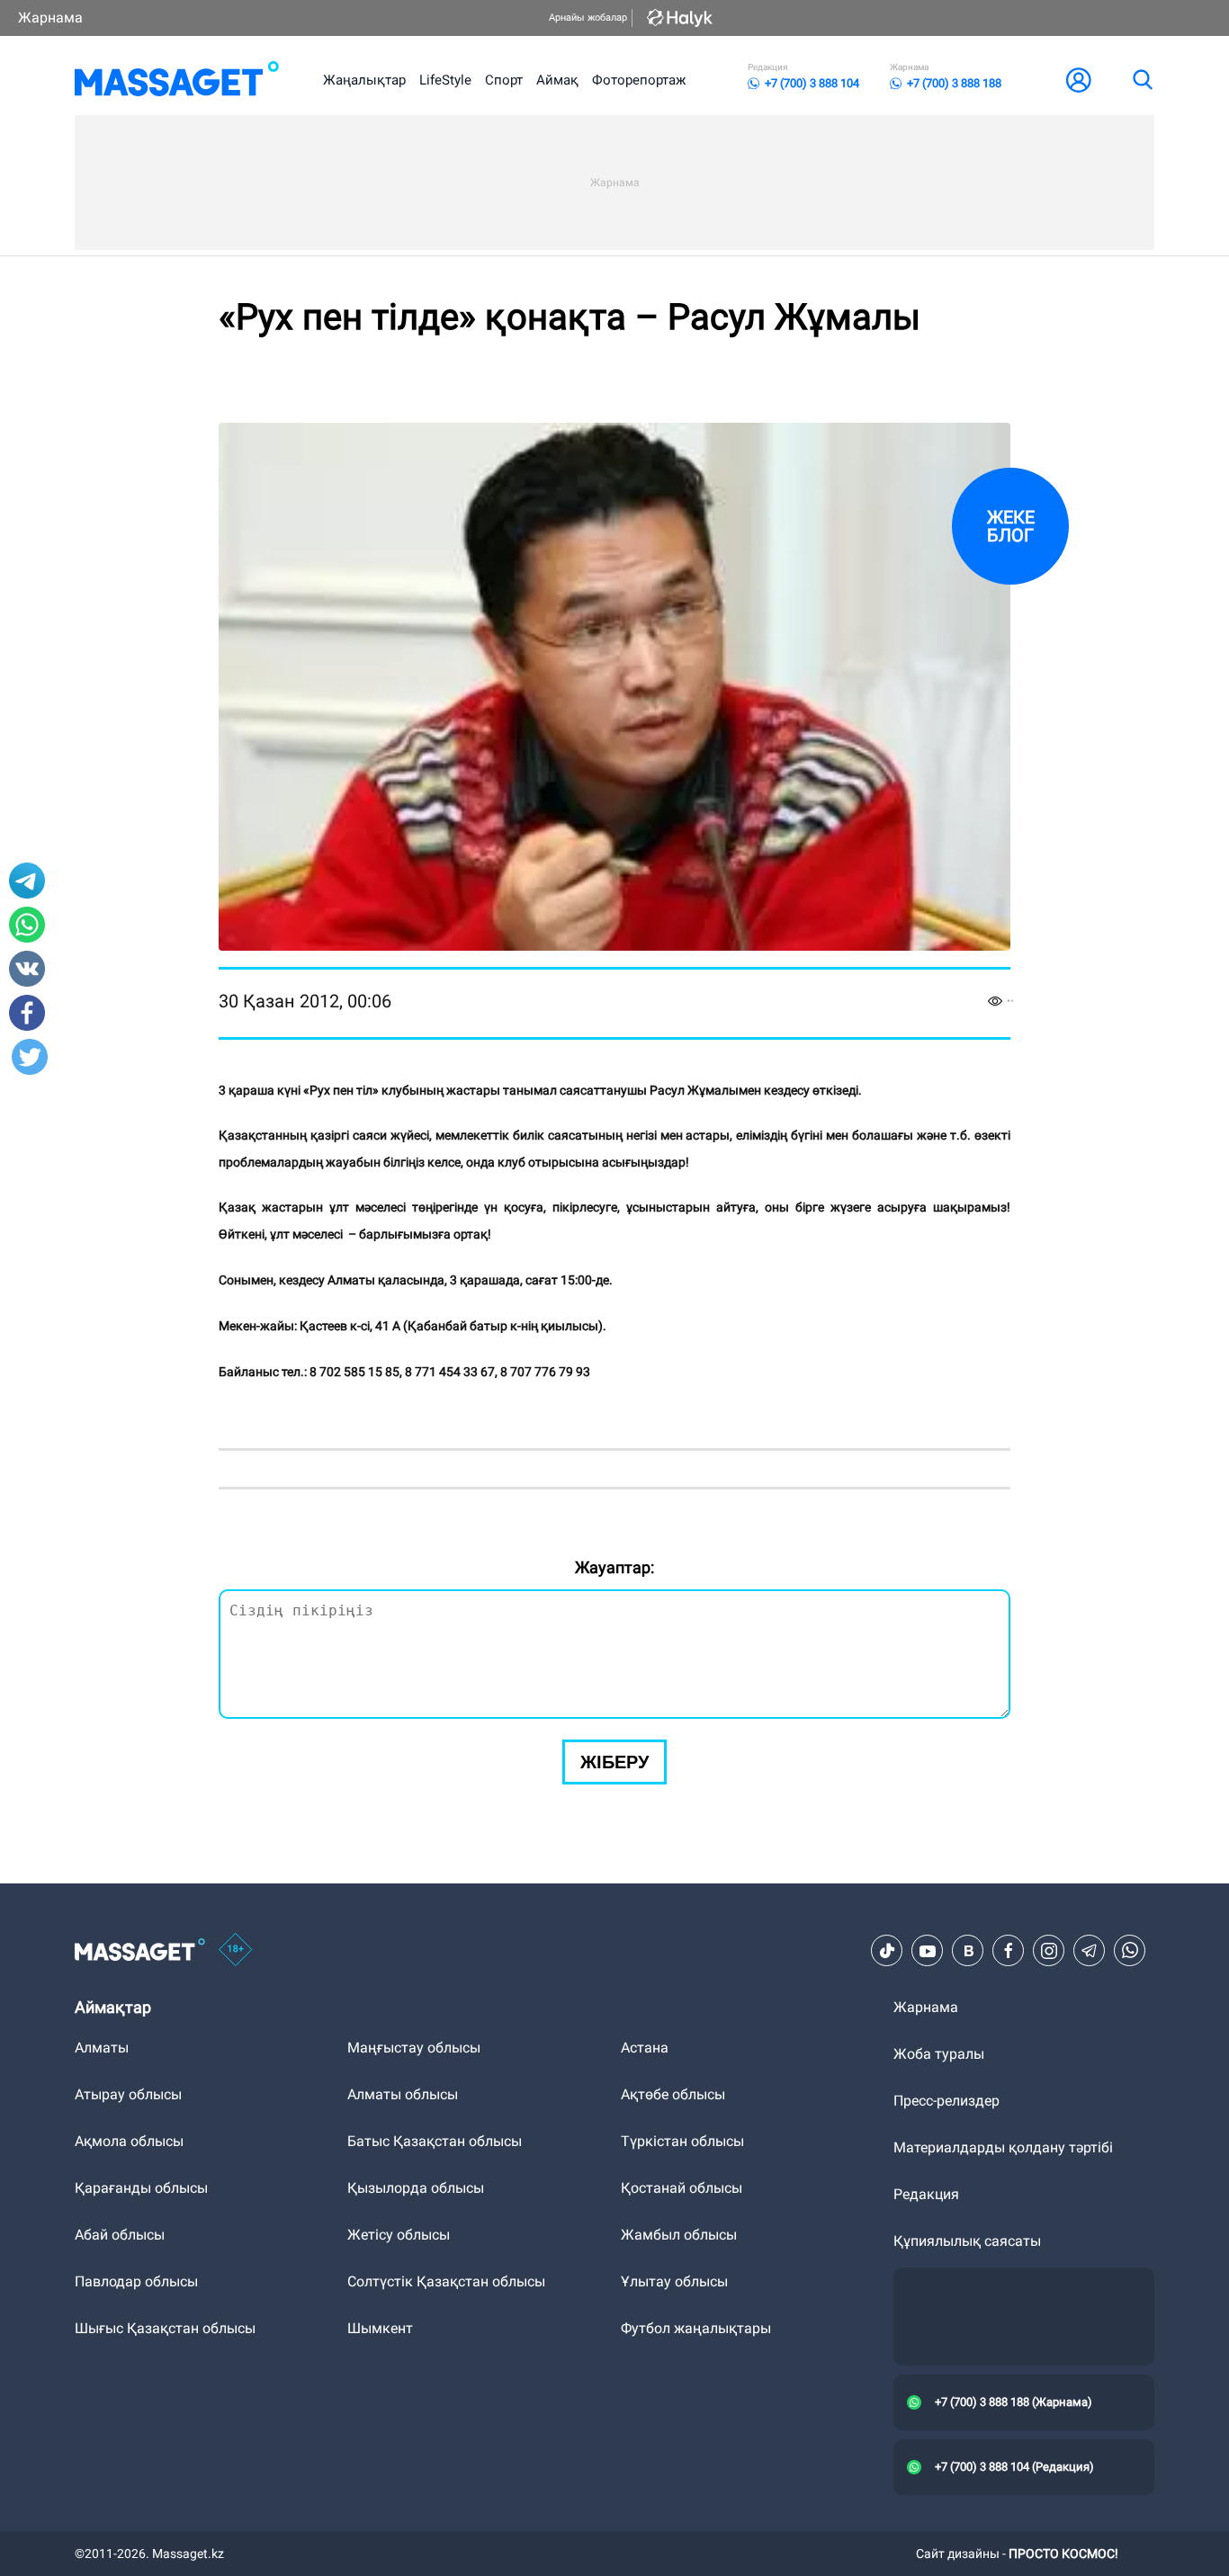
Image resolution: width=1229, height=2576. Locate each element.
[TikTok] (887, 1951)
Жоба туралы (939, 2054)
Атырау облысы (128, 2094)
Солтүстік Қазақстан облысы (446, 2281)
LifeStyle (445, 80)
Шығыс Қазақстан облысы (165, 2328)
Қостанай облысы (682, 2188)
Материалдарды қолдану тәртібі (1003, 2147)
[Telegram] (1090, 1951)
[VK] (968, 1951)
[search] (1142, 80)
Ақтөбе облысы (673, 2094)
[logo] (177, 80)
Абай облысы (120, 2235)
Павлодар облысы (136, 2281)
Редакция (926, 2194)
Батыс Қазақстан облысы (435, 2141)
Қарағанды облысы (141, 2188)
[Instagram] (1049, 1951)
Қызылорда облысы (416, 2188)
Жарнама (50, 18)
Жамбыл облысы (679, 2235)
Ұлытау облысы (674, 2281)
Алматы (102, 2048)
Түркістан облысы (682, 2141)
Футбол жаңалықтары (696, 2328)
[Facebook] (1009, 1951)
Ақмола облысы (129, 2141)
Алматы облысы (403, 2094)
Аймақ (557, 80)
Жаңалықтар (364, 80)
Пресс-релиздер (946, 2101)
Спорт (504, 80)
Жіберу (614, 1762)
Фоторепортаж (639, 80)
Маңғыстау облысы (414, 2048)
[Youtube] (928, 1951)
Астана (645, 2048)
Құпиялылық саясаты (967, 2241)
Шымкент (380, 2328)
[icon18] (236, 1951)
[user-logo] (1079, 80)
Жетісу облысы (399, 2235)
